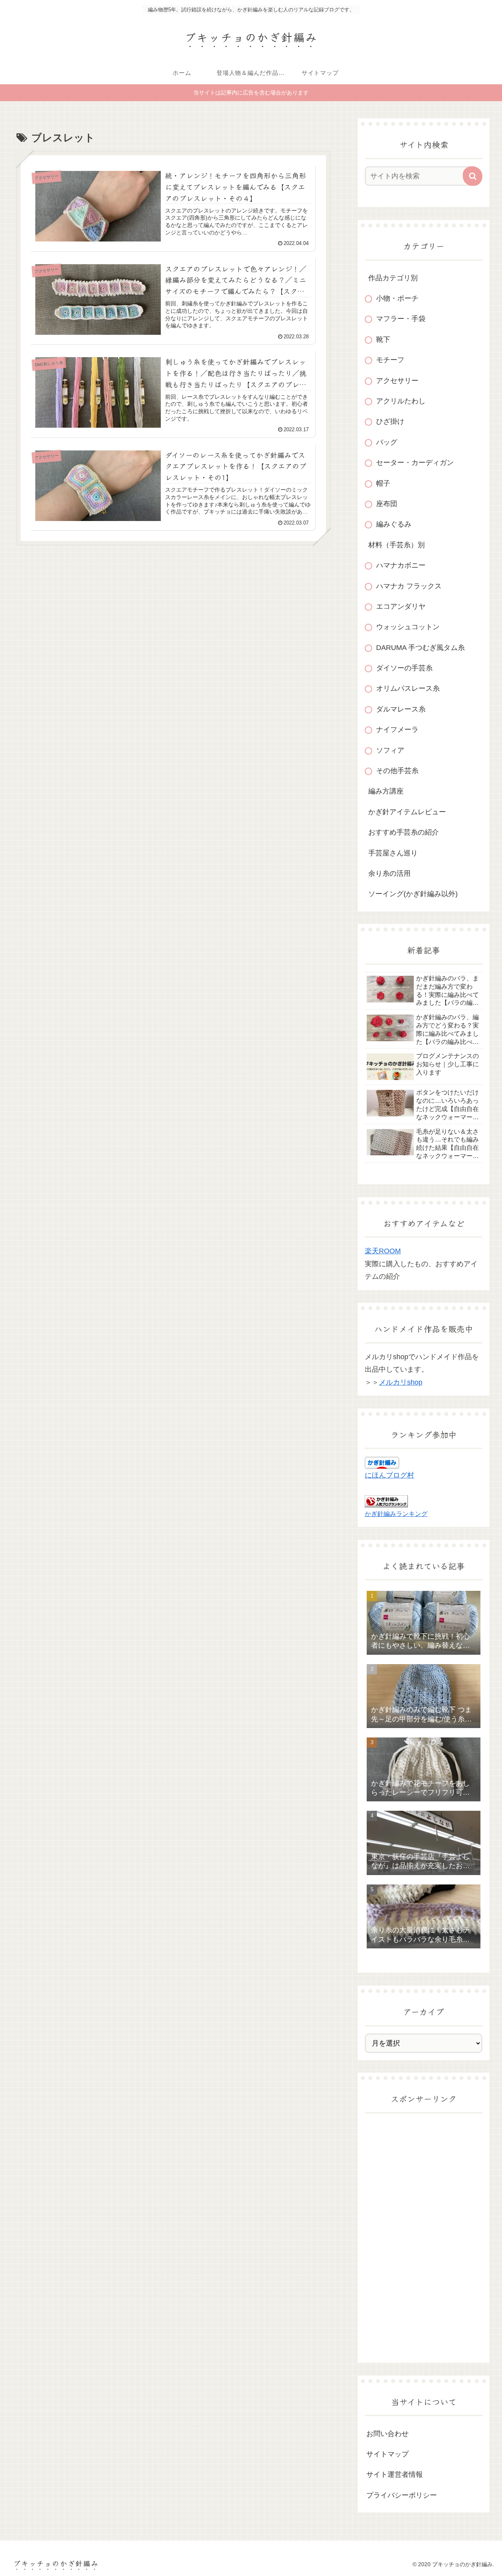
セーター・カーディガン (415, 463)
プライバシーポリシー (402, 2495)
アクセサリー (397, 381)
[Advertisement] (424, 2238)
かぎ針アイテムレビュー (407, 812)
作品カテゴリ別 (393, 278)
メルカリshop (401, 1382)
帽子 (383, 483)
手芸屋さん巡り (393, 853)
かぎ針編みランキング (396, 1514)
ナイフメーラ (397, 730)
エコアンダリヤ (401, 606)
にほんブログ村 (389, 1475)
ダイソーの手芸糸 (404, 668)
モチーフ (390, 360)
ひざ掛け (390, 421)
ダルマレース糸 (401, 709)
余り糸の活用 (389, 873)
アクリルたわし (401, 401)
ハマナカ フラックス (409, 586)
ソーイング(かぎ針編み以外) (413, 894)
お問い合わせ (387, 2434)
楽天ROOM (383, 1251)
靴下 (383, 339)
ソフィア (390, 750)
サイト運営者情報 (395, 2474)
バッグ (387, 442)
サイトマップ (387, 2454)
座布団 (387, 504)
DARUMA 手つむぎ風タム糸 (420, 648)
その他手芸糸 (397, 771)
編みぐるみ (394, 524)
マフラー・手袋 (401, 319)
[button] (473, 176)
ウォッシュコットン (408, 627)
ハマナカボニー (401, 565)
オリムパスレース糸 (408, 688)
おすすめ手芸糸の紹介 (404, 832)
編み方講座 (386, 791)
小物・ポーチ (397, 298)
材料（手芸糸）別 (397, 545)
